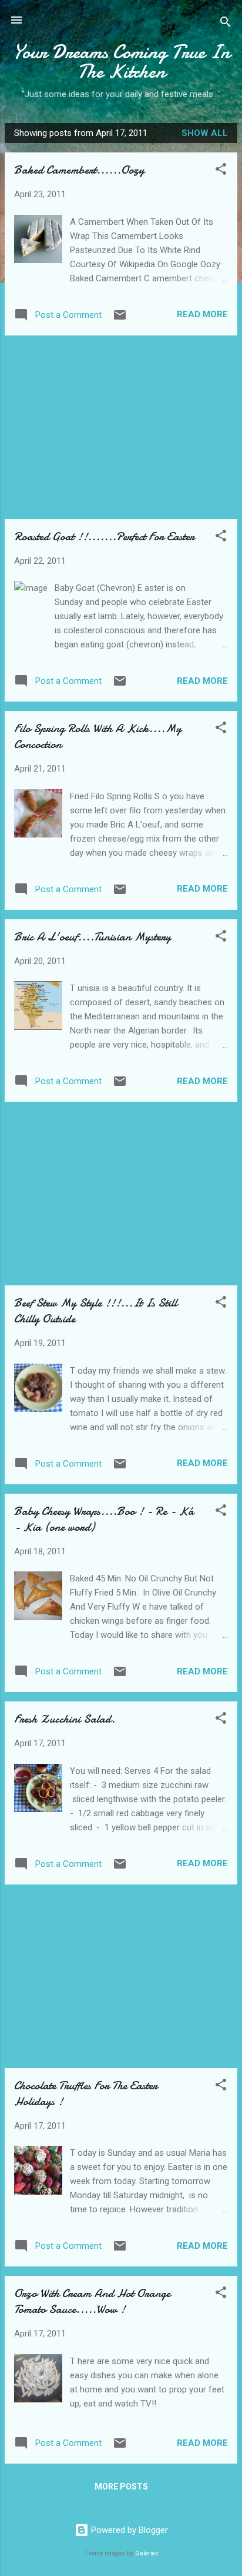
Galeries (147, 2553)
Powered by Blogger (128, 2530)
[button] (221, 171)
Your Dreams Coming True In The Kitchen (121, 62)
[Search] (226, 24)
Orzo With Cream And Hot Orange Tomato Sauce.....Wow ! (92, 2301)
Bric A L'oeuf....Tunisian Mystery (93, 937)
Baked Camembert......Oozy (79, 170)
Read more (202, 314)
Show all (205, 133)
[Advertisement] (121, 427)
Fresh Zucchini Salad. (65, 1719)
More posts (121, 2487)
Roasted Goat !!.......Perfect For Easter (104, 536)
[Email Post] (120, 319)
